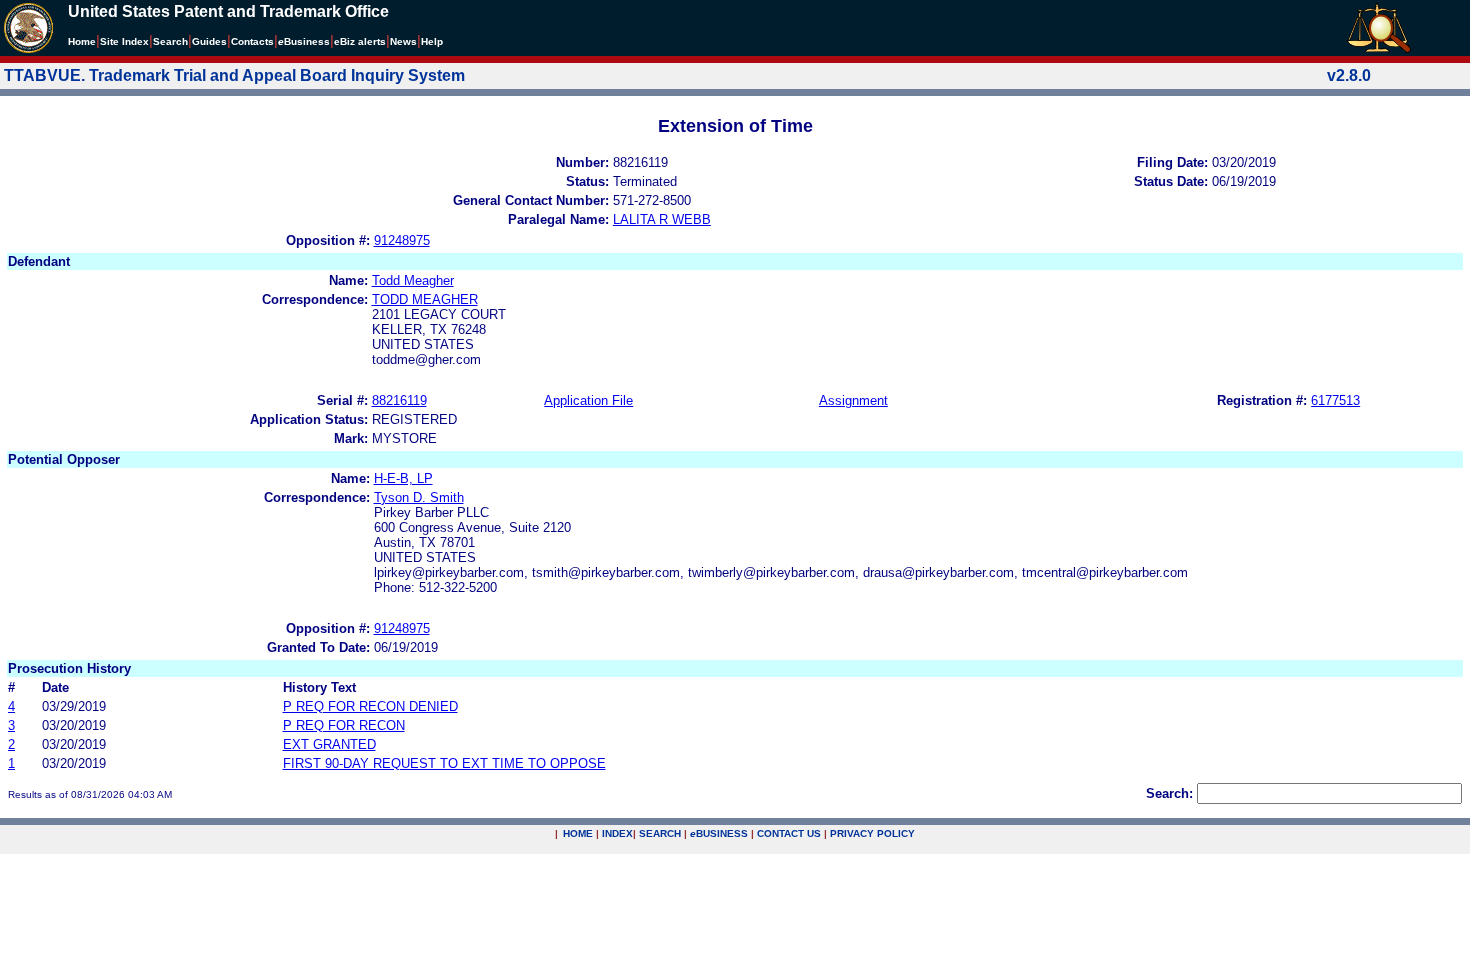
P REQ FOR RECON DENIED (370, 706)
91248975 (402, 240)
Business (304, 41)
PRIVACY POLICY (872, 833)
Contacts (252, 41)
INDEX (617, 833)
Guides (209, 41)
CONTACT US (789, 833)
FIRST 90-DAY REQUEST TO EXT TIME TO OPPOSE (444, 763)
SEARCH (660, 833)
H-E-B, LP (403, 478)
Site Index (124, 41)
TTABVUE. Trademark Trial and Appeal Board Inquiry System (234, 75)
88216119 (399, 400)
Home (82, 41)
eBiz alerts (360, 41)
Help (432, 41)
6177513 (1335, 400)
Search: (1169, 793)
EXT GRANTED (329, 744)
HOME (578, 833)
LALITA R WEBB (662, 219)
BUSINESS (719, 833)
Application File (588, 400)
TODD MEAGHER (425, 299)
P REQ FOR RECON (344, 725)
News (403, 41)
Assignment (853, 400)
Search (170, 41)
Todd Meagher (413, 280)
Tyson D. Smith (419, 497)
